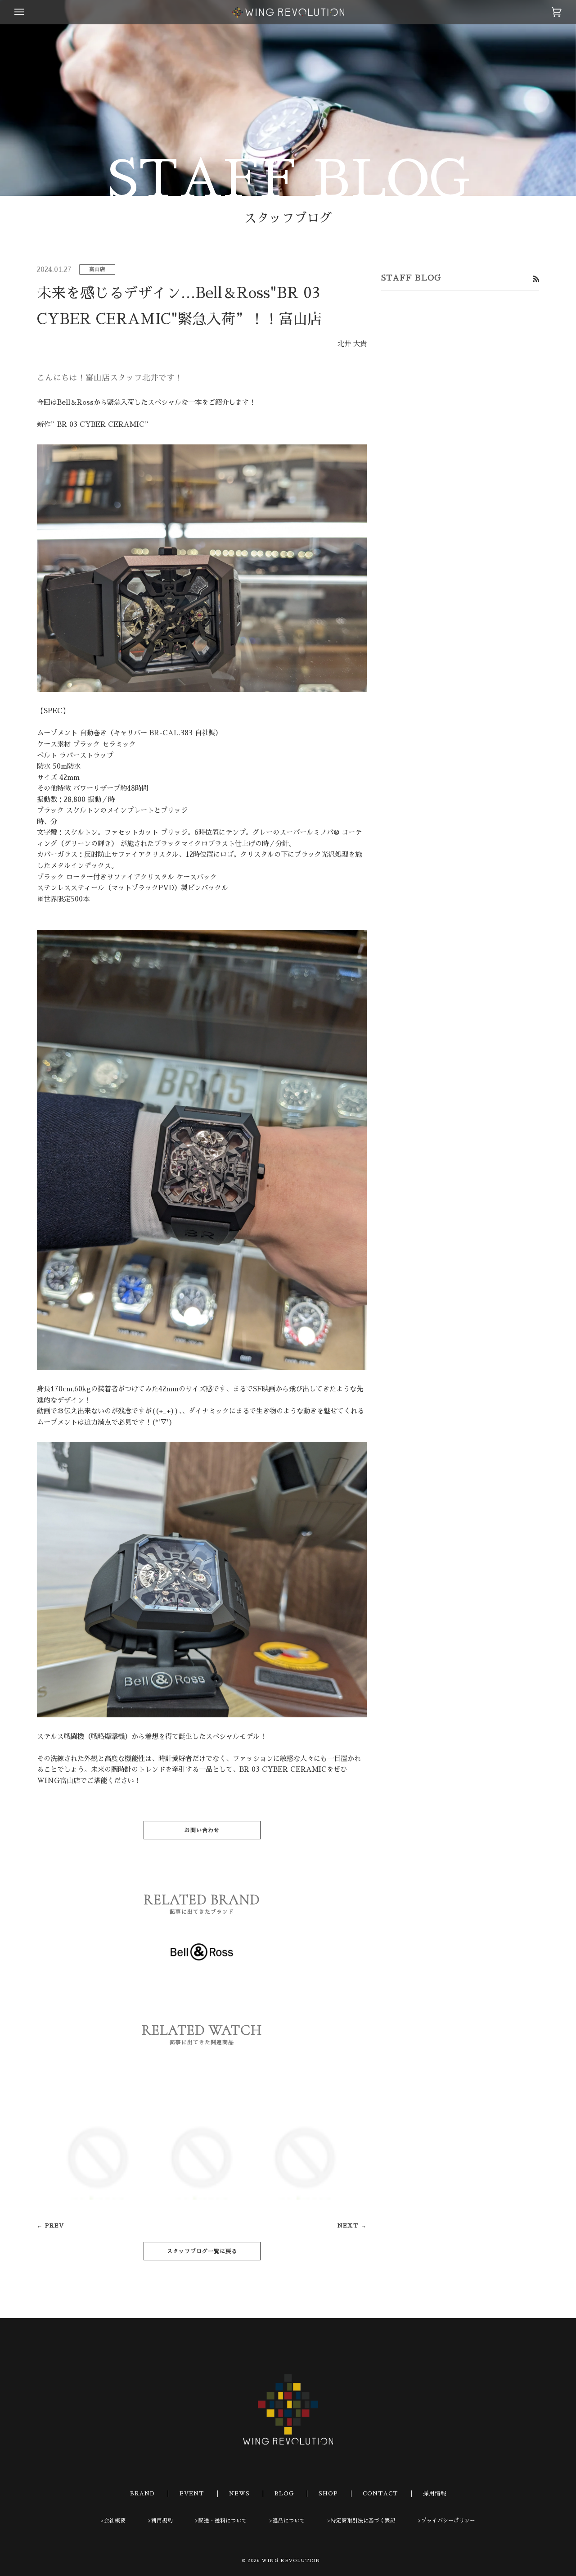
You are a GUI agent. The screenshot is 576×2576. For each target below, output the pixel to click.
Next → (352, 2226)
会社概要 (115, 2521)
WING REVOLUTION (291, 2561)
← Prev (50, 2226)
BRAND (142, 2494)
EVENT (192, 2494)
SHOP (328, 2494)
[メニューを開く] (28, 12)
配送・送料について (223, 2521)
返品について (289, 2521)
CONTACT (380, 2494)
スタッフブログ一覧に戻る (202, 2251)
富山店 (97, 269)
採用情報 (435, 2494)
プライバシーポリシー (448, 2521)
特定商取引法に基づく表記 (363, 2521)
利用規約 (162, 2521)
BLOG (284, 2494)
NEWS (239, 2494)
